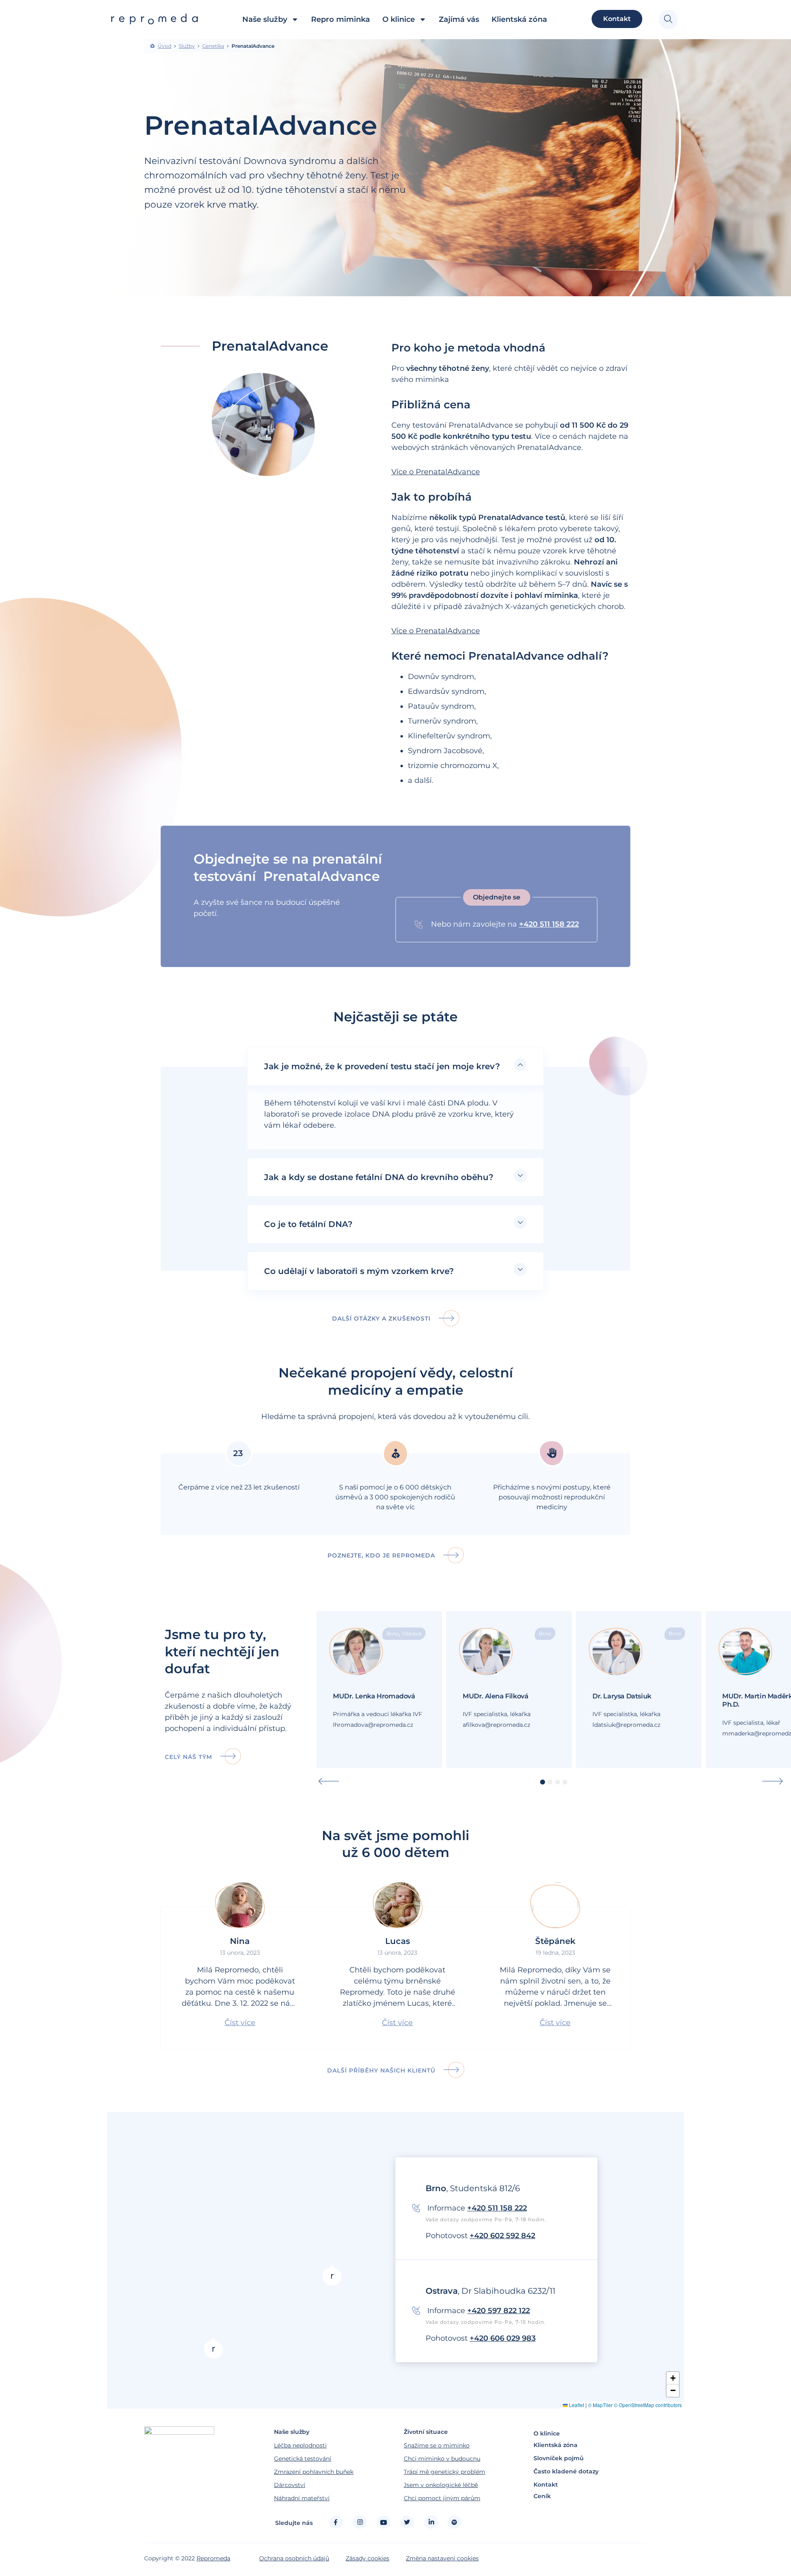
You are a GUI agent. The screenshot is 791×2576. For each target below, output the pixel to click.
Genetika (213, 46)
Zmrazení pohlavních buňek (314, 2472)
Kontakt (546, 2485)
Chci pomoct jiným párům (442, 2498)
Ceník (542, 2496)
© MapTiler (600, 2405)
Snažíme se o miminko (437, 2445)
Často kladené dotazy (566, 2471)
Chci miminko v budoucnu (442, 2459)
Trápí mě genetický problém (445, 2472)
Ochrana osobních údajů (294, 2558)
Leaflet (576, 2405)
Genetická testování (303, 2459)
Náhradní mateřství (302, 2498)
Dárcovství (290, 2485)
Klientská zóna (519, 19)
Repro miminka (341, 19)
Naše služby (265, 19)
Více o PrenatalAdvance (436, 472)
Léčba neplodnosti (300, 2445)
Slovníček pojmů (559, 2458)
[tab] (395, 1066)
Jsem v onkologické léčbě (441, 2485)
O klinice (399, 19)
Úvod (165, 46)
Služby (187, 46)
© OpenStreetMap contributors (648, 2405)
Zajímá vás (459, 19)
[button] (497, 897)
